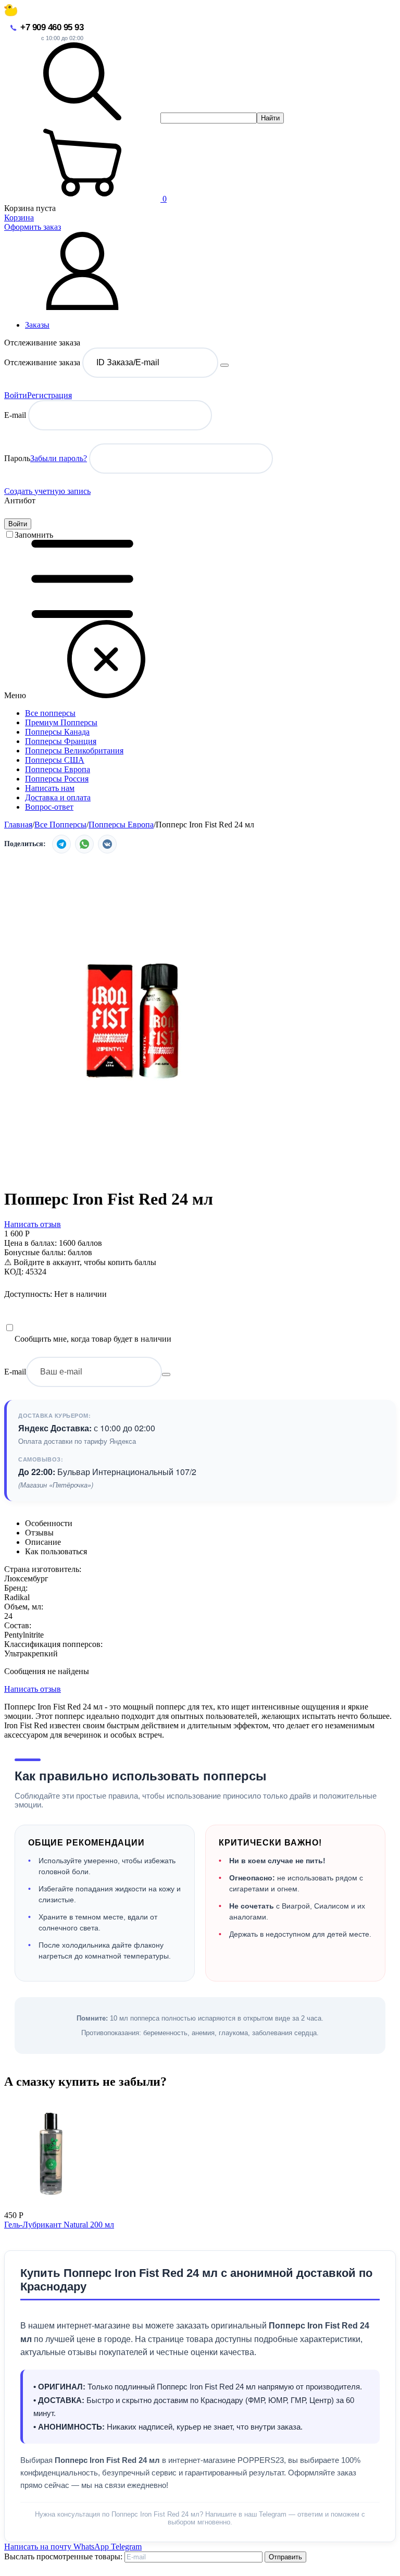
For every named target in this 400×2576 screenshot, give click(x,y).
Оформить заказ (33, 227)
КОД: (14, 1272)
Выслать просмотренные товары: (63, 2556)
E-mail (15, 415)
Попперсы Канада (57, 732)
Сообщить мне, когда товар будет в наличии (93, 1339)
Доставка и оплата (58, 797)
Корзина (19, 218)
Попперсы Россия (57, 779)
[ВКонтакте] (107, 844)
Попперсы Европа (58, 769)
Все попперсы (50, 713)
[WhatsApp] (84, 844)
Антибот (20, 500)
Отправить (285, 2557)
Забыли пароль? (59, 458)
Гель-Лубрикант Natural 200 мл (59, 2225)
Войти (16, 395)
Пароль (17, 458)
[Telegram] (61, 844)
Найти (270, 118)
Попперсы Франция (61, 741)
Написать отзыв (33, 1224)
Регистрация (49, 395)
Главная (18, 825)
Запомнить (34, 535)
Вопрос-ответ (49, 807)
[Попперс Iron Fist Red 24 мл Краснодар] (134, 1174)
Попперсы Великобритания (74, 751)
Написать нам (50, 788)
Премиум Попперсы (61, 722)
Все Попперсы (60, 825)
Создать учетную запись (47, 491)
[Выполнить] (224, 365)
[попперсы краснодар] (11, 13)
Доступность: (28, 1294)
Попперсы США (55, 760)
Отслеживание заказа (42, 362)
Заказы (37, 325)
